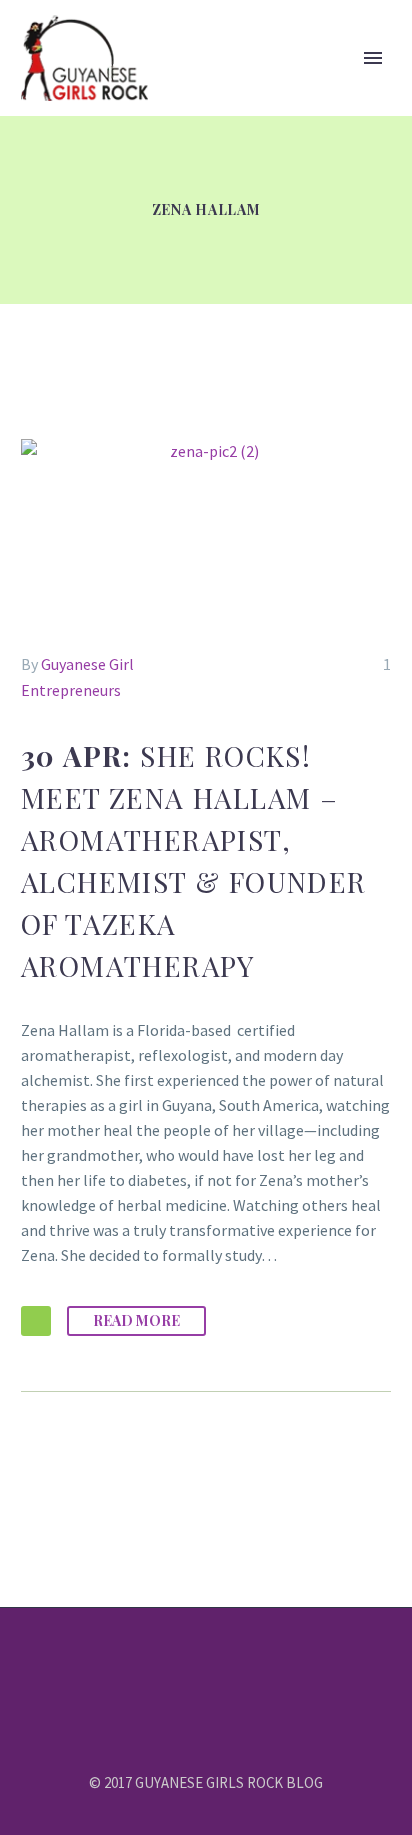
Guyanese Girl (87, 664)
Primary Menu (373, 58)
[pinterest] (245, 1662)
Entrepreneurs (71, 690)
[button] (36, 1321)
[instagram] (219, 1662)
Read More (136, 1320)
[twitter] (193, 1662)
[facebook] (167, 1662)
